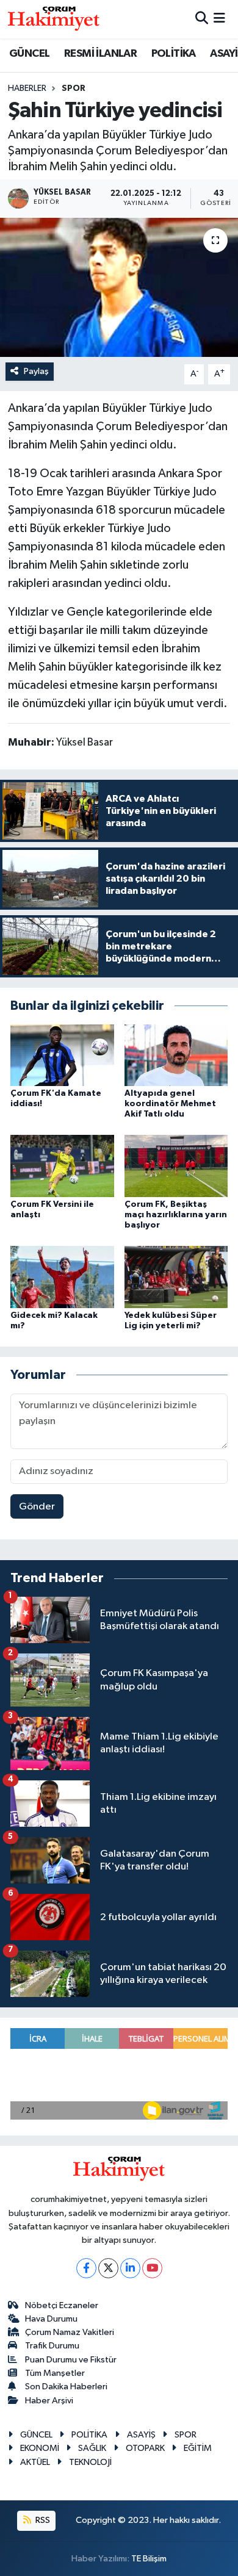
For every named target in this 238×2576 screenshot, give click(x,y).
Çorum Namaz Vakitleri (70, 2332)
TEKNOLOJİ (90, 2462)
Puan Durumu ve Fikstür (71, 2360)
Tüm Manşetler (55, 2373)
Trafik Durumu (52, 2346)
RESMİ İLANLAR (100, 54)
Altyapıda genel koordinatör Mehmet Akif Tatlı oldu (170, 1104)
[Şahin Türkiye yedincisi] (119, 288)
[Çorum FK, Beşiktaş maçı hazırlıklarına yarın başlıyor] (176, 1166)
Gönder (37, 1507)
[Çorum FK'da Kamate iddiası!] (62, 1055)
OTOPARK (145, 2448)
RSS (42, 2520)
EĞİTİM (198, 2448)
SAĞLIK (92, 2448)
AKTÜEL (35, 2462)
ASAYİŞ (141, 2435)
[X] (108, 2268)
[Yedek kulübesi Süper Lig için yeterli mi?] (176, 1277)
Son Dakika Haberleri (66, 2387)
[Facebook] (86, 2268)
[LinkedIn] (130, 2268)
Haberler (27, 88)
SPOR (74, 88)
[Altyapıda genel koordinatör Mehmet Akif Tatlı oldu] (176, 1055)
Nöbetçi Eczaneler (62, 2305)
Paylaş (36, 371)
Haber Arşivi (49, 2401)
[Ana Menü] (219, 19)
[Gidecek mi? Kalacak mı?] (62, 1277)
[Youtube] (152, 2268)
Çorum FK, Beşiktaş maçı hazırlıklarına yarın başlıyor (176, 1215)
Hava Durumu (51, 2319)
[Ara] (202, 19)
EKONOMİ (40, 2448)
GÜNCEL (29, 54)
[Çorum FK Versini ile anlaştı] (62, 1166)
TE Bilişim (149, 2559)
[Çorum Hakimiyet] (54, 19)
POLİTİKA (174, 54)
